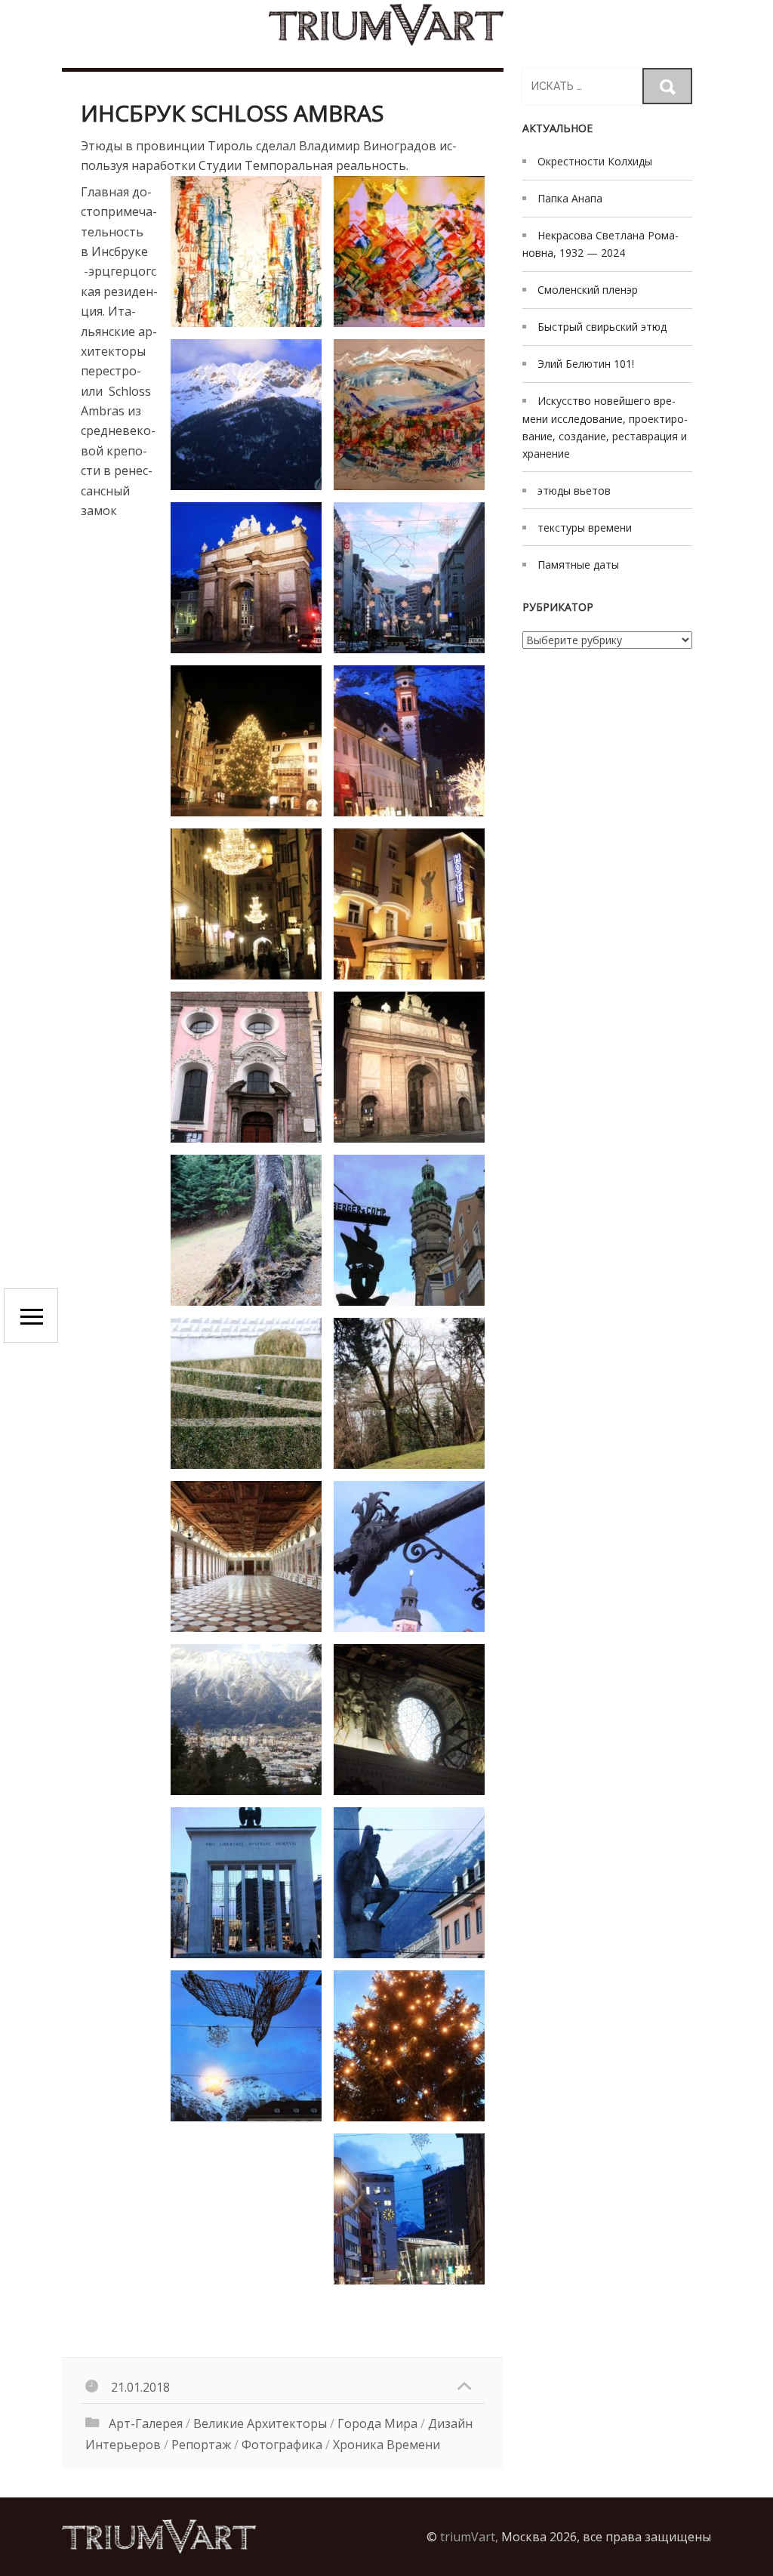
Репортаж (201, 2445)
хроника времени (386, 2445)
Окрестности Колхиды (595, 161)
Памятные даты (578, 565)
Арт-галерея (146, 2423)
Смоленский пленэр (588, 290)
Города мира (377, 2423)
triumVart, (469, 2537)
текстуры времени (585, 528)
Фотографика (282, 2445)
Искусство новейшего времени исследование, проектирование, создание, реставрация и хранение (605, 427)
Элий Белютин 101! (586, 364)
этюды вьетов (574, 491)
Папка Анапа (570, 198)
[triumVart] (386, 25)
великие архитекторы (260, 2423)
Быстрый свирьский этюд (602, 327)
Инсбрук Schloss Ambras (232, 113)
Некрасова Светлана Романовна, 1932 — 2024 (601, 244)
